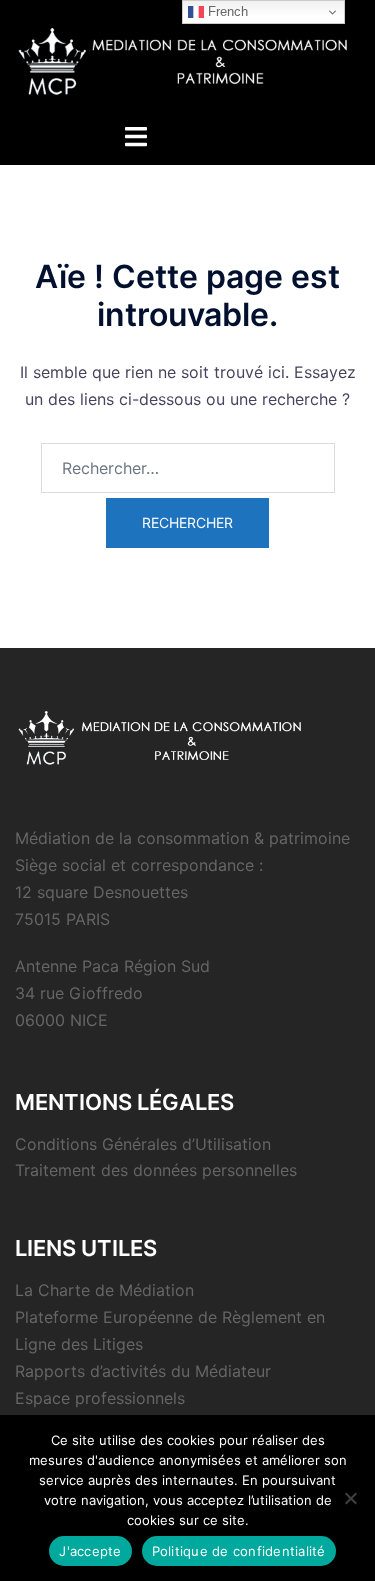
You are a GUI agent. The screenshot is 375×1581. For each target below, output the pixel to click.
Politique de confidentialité (239, 1551)
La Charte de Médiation (104, 1290)
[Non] (350, 1498)
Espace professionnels (100, 1398)
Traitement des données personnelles (156, 1170)
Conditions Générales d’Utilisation (143, 1144)
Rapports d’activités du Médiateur (143, 1371)
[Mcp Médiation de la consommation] (187, 59)
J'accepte (90, 1551)
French (226, 11)
